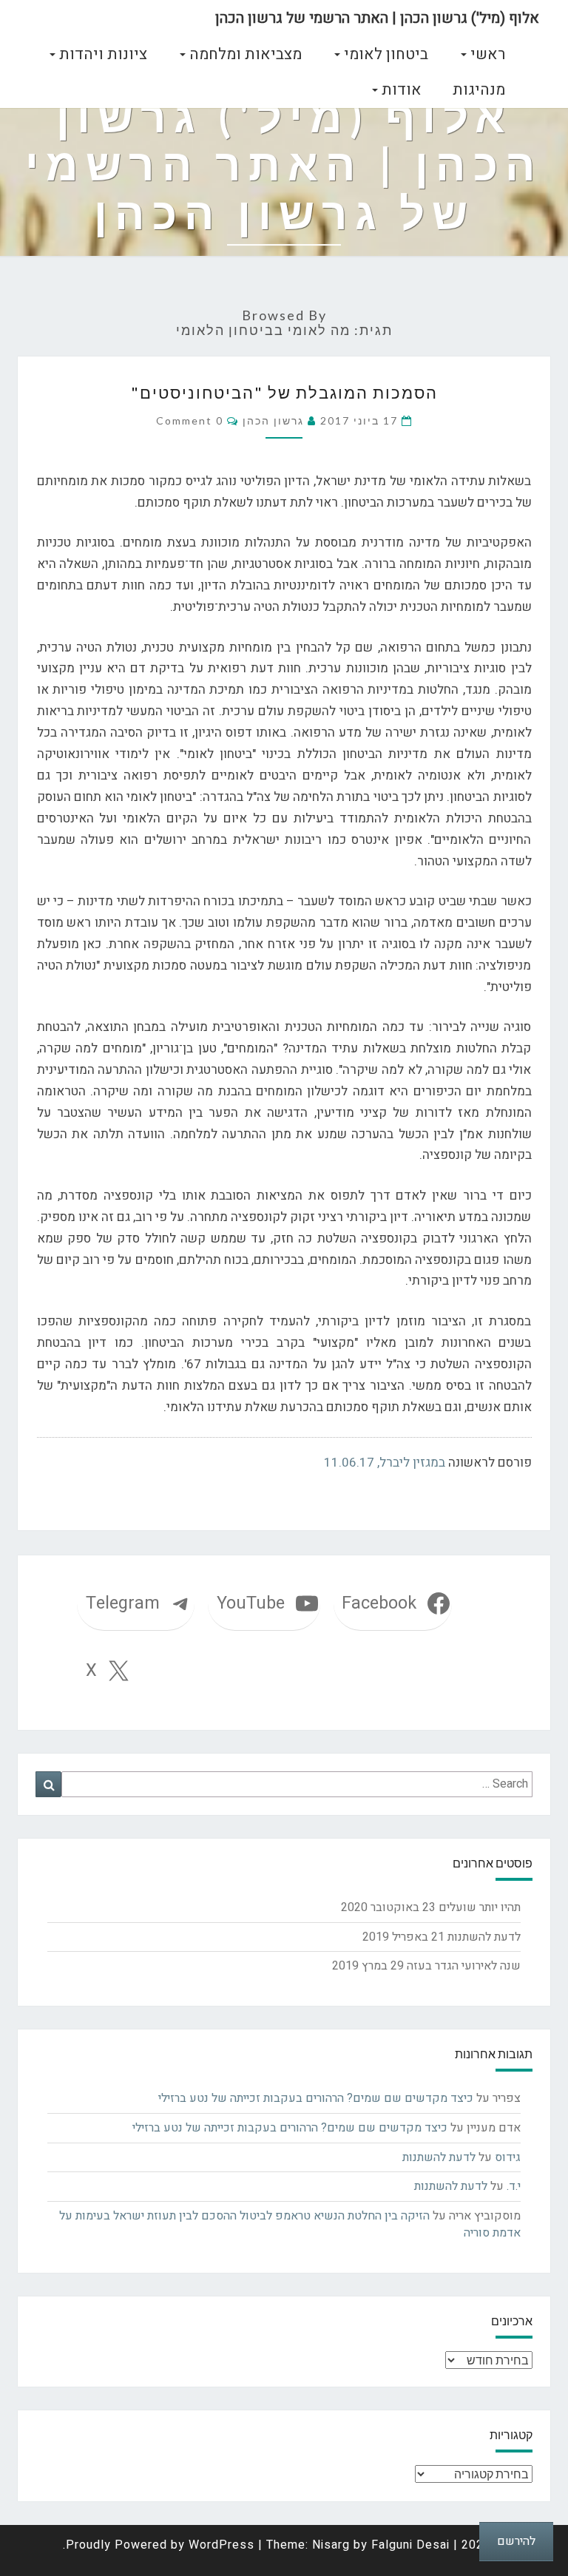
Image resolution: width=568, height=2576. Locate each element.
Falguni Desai (410, 2545)
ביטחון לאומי (384, 54)
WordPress (222, 2545)
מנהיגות (479, 90)
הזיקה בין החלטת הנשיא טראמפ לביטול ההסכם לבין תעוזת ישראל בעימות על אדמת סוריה (290, 2224)
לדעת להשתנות (484, 1937)
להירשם (516, 2541)
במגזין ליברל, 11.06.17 (385, 1463)
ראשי (486, 54)
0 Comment (190, 420)
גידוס (508, 2157)
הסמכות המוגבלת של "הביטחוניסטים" (284, 392)
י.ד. (514, 2186)
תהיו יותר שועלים (480, 1907)
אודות (400, 90)
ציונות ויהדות (101, 54)
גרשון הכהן (273, 420)
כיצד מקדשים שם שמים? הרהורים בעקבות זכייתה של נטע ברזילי (316, 2098)
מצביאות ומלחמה (244, 54)
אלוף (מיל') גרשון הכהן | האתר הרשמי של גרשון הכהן (377, 18)
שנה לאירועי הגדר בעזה (464, 1966)
